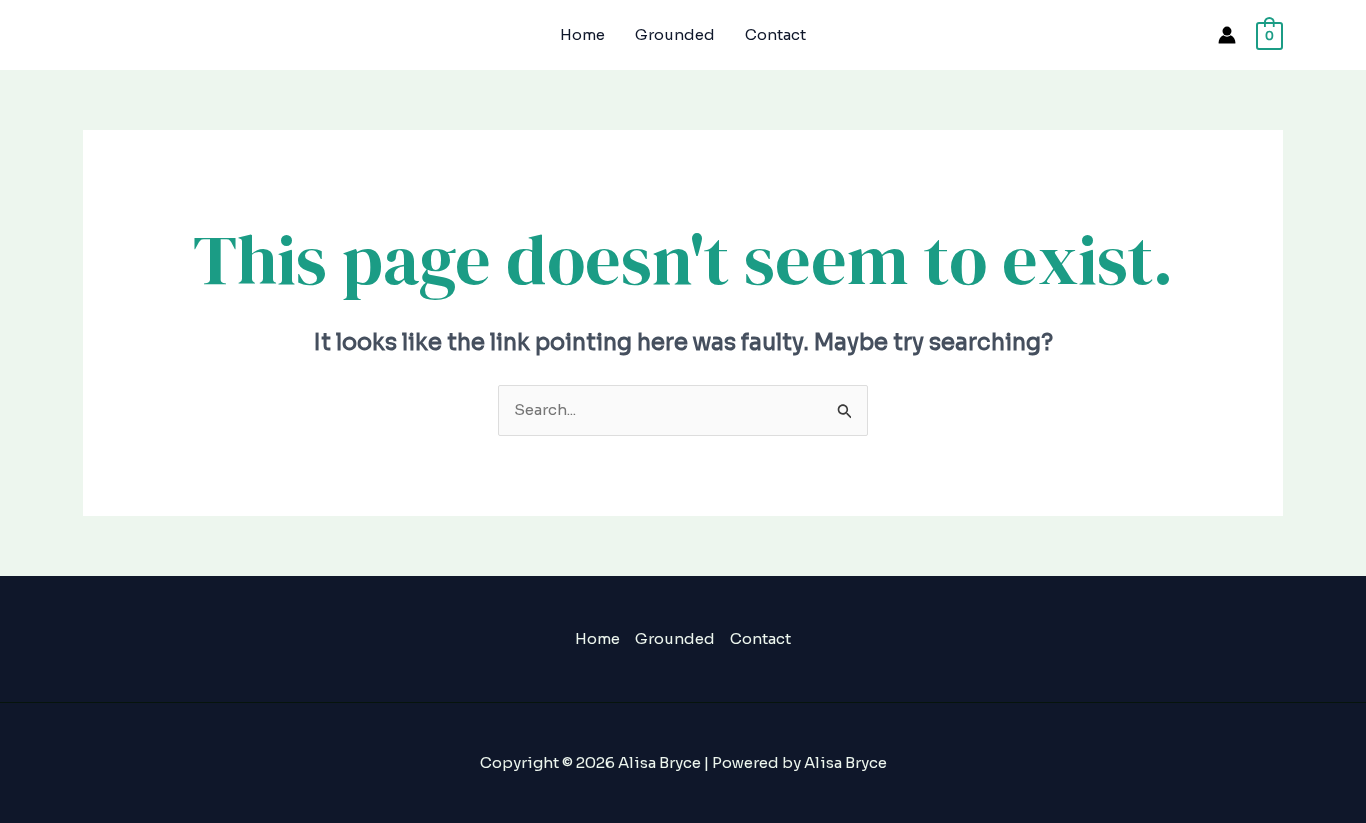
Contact (775, 34)
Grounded (675, 34)
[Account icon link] (1227, 35)
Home (582, 34)
